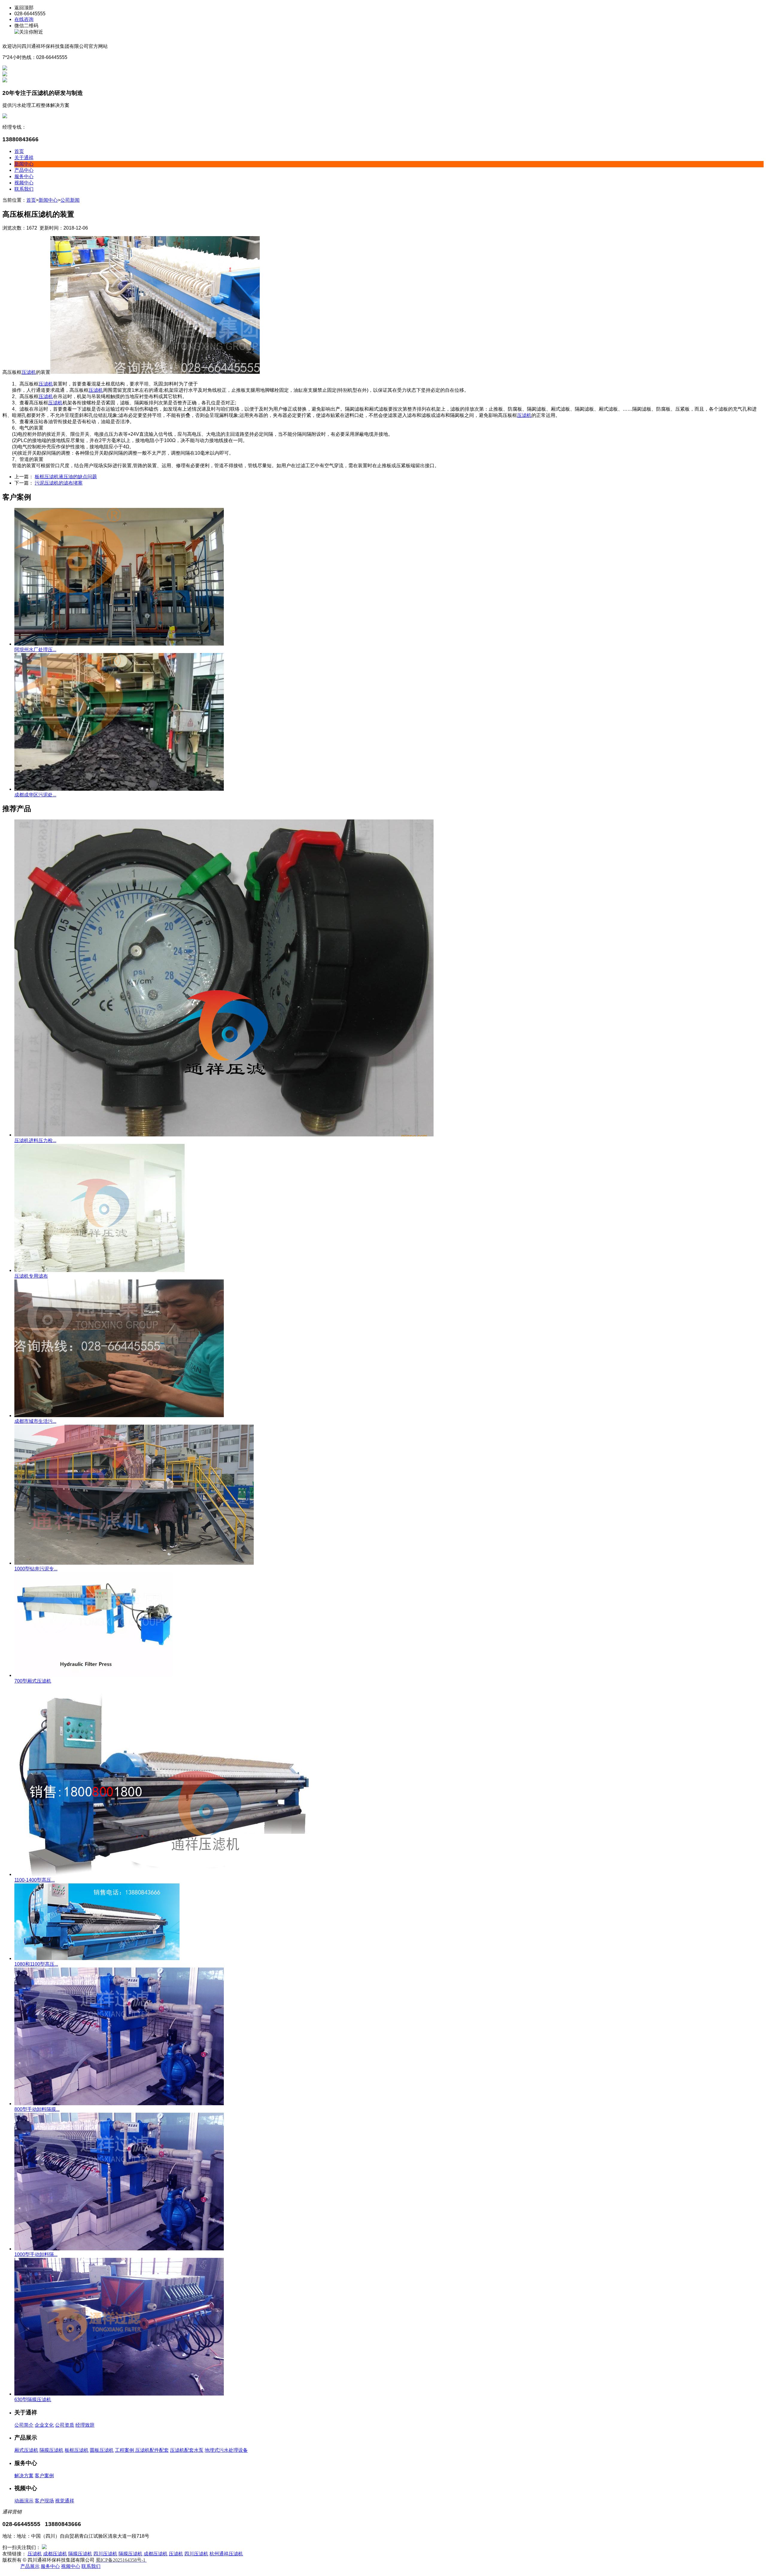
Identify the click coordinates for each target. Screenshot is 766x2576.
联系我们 (24, 189)
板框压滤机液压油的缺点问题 (66, 477)
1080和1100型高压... (36, 1964)
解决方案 (24, 2476)
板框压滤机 (77, 2450)
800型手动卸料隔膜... (37, 2109)
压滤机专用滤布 (31, 1276)
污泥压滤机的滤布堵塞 (59, 483)
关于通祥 (24, 158)
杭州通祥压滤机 (226, 2554)
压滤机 (29, 372)
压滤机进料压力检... (35, 1140)
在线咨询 (24, 19)
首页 (19, 151)
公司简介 (24, 2425)
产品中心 (24, 170)
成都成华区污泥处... (35, 795)
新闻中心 (24, 164)
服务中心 (24, 176)
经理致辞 (85, 2425)
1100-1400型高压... (35, 1880)
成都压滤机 (55, 2554)
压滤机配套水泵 (187, 2450)
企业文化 (44, 2425)
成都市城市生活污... (35, 1421)
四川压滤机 (105, 2554)
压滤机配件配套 (152, 2450)
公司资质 (65, 2425)
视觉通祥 (65, 2501)
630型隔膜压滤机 (33, 2400)
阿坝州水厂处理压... (35, 650)
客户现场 (44, 2501)
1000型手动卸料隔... (36, 2254)
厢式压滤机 (26, 2450)
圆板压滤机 (102, 2450)
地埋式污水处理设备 (226, 2450)
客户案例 (44, 2476)
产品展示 (30, 2566)
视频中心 (24, 183)
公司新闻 (70, 200)
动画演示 (24, 2501)
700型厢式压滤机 (33, 1681)
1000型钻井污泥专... (36, 1569)
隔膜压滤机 (51, 2450)
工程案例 (125, 2450)
